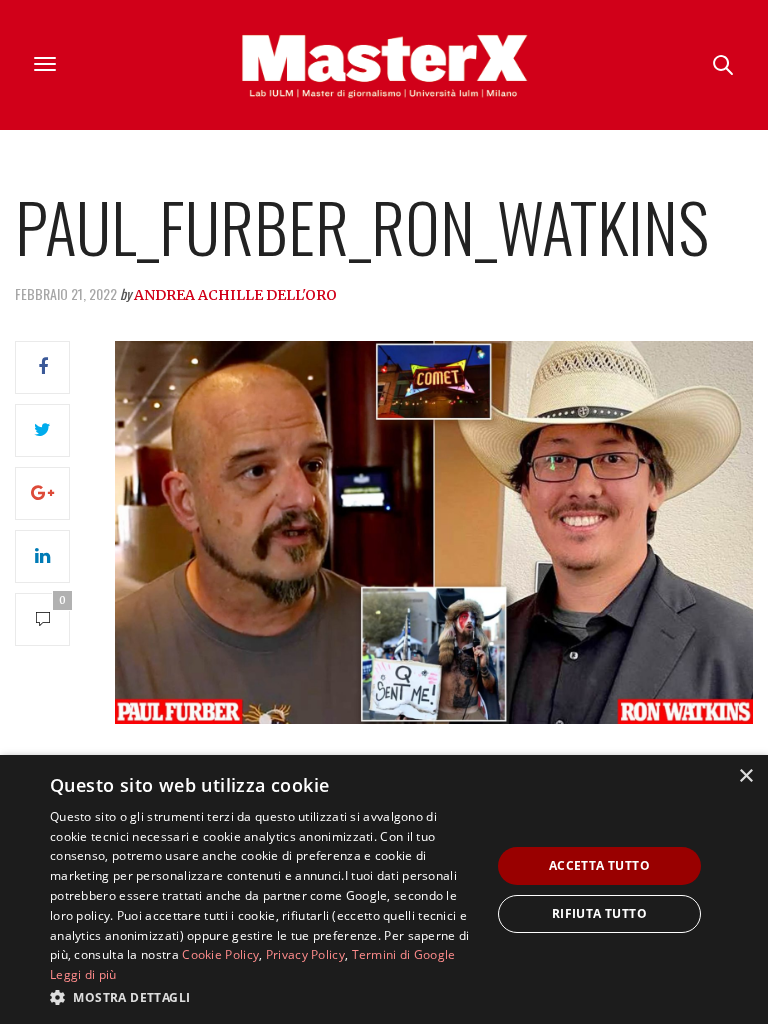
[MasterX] (384, 65)
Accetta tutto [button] (599, 865)
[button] (264, 997)
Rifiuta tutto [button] (599, 913)
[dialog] (384, 889)
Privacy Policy (305, 954)
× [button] (745, 776)
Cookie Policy (220, 954)
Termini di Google (404, 954)
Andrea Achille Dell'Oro (235, 295)
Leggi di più (83, 974)
